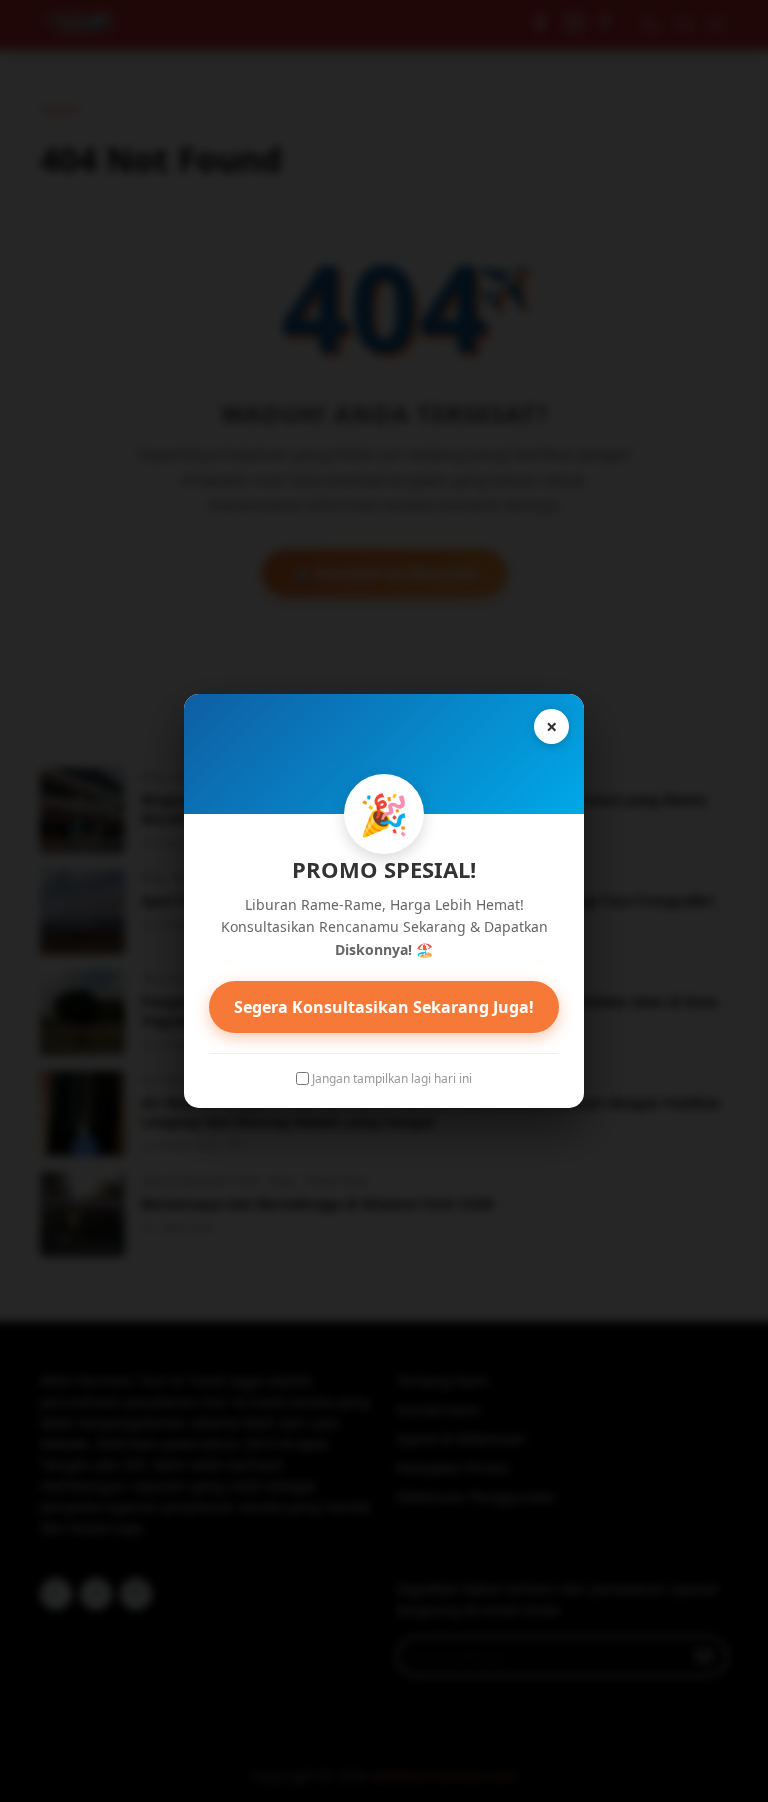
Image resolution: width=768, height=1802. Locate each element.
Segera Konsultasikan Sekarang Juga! (384, 1007)
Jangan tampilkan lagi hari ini (392, 1078)
